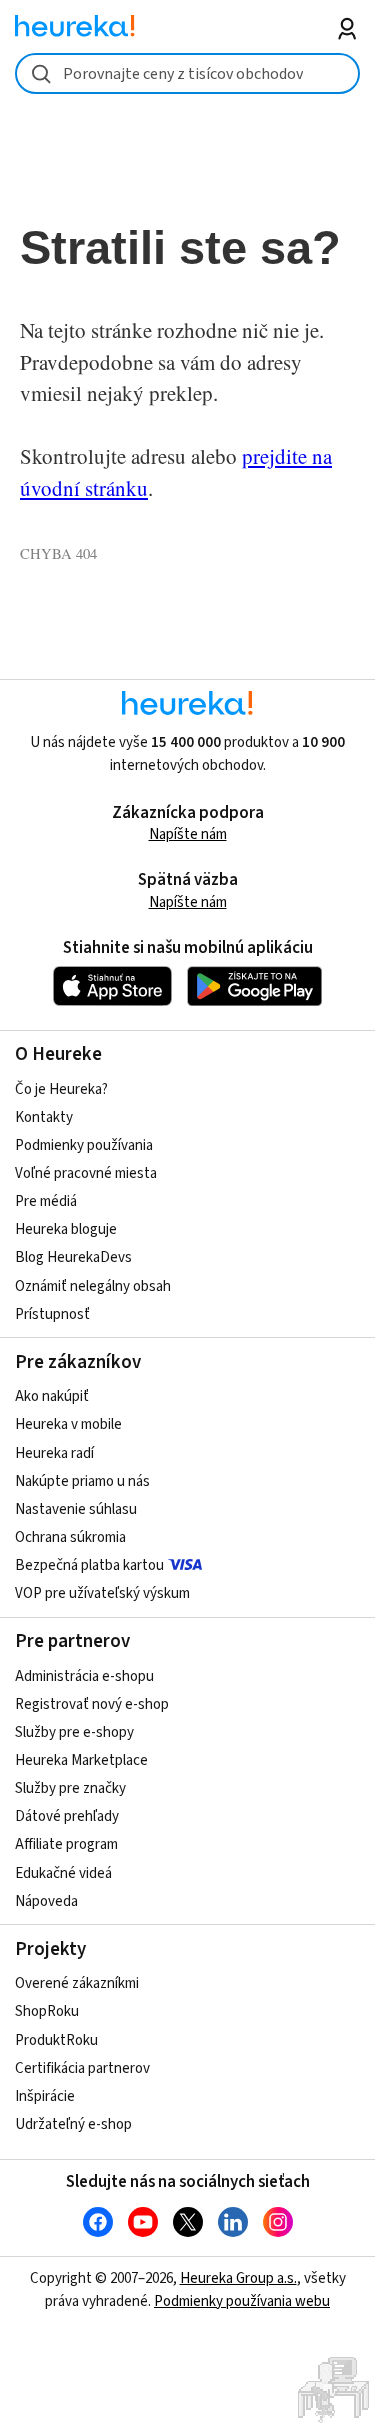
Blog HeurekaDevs (73, 1257)
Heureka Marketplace (81, 1760)
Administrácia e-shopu (84, 1676)
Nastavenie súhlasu (76, 1509)
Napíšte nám (188, 834)
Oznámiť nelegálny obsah (93, 1286)
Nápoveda (46, 1901)
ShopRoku (47, 2011)
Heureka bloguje (66, 1229)
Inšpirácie (45, 2096)
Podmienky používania (84, 1145)
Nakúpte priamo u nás (82, 1481)
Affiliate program (66, 1844)
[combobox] (187, 73)
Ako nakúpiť (52, 1396)
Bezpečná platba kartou (89, 1565)
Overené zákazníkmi (77, 1983)
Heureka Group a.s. (238, 2278)
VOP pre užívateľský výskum (102, 1593)
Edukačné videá (63, 1873)
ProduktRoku (56, 2040)
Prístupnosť (52, 1314)
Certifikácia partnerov (82, 2068)
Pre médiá (46, 1201)
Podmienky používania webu (242, 2301)
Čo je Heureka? (61, 1089)
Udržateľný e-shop (73, 2124)
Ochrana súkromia (70, 1537)
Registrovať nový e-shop (92, 1704)
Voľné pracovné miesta (86, 1173)
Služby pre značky (70, 1788)
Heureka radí (54, 1453)
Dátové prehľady (67, 1816)
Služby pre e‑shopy (74, 1732)
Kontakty (44, 1117)
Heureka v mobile (68, 1424)
